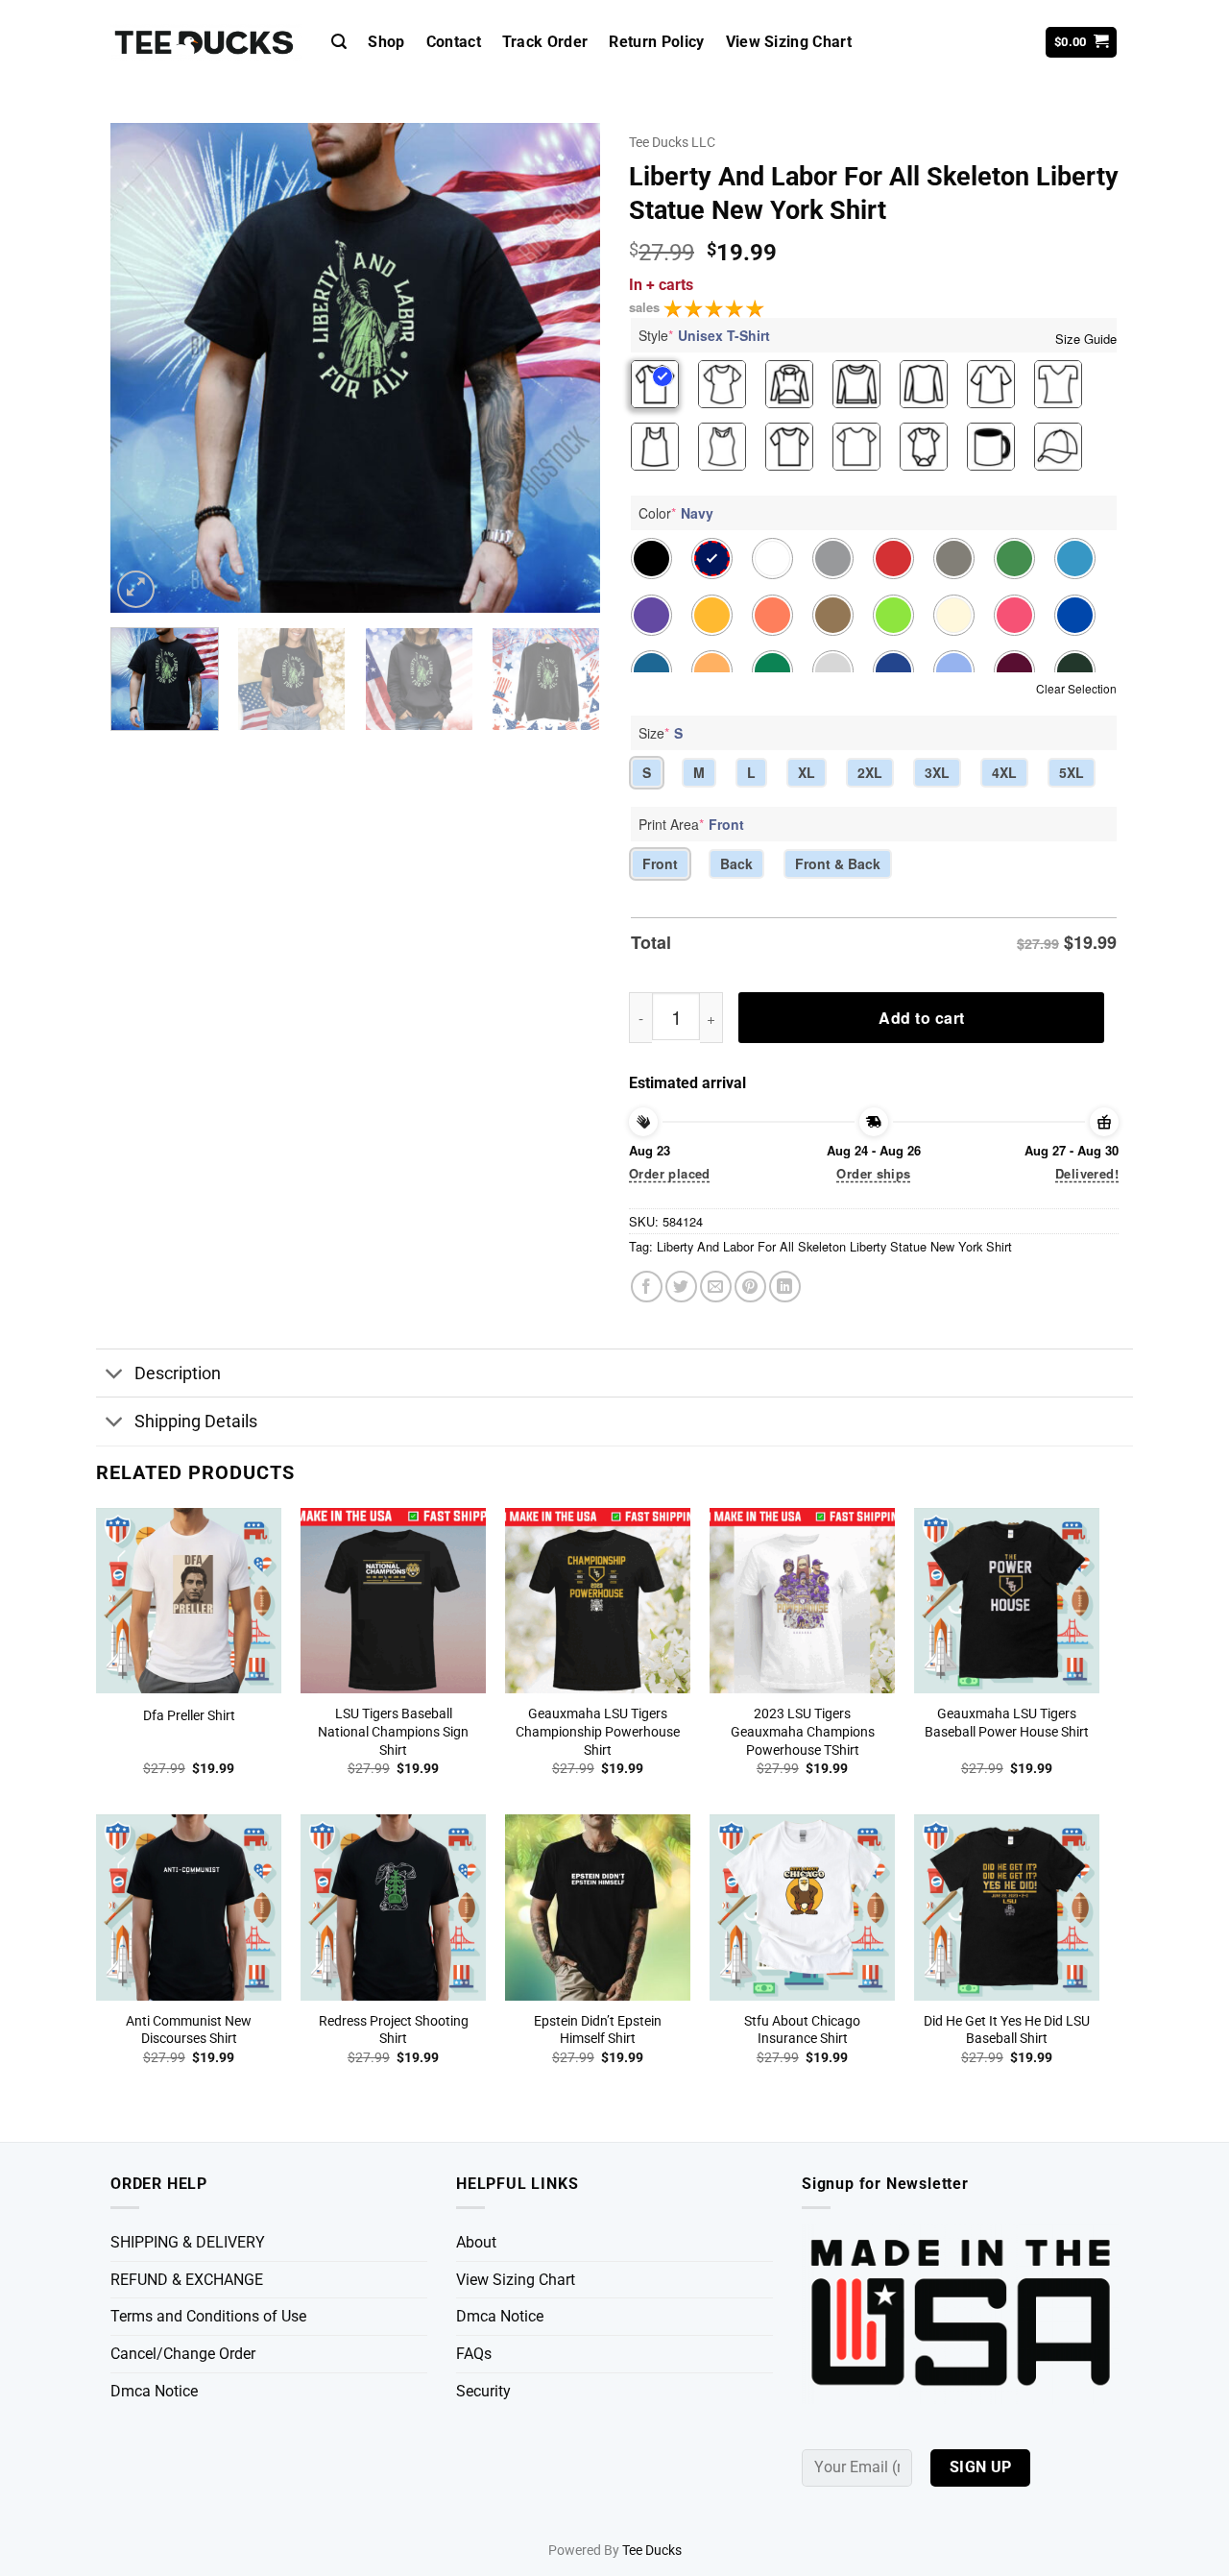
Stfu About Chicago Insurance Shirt (802, 2030)
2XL (870, 772)
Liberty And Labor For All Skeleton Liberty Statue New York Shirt (834, 1246)
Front (660, 863)
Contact (454, 42)
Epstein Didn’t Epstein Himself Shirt (598, 2030)
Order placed (670, 1173)
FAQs (474, 2354)
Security (483, 2391)
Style (704, 335)
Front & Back (838, 863)
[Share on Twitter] (681, 1287)
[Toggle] (115, 1375)
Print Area (691, 824)
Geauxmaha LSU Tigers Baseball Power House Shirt (1007, 1723)
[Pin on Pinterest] (750, 1287)
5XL (1072, 772)
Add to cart (921, 1018)
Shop (386, 42)
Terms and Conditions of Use (208, 2316)
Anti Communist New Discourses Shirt (189, 2030)
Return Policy (656, 42)
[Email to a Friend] (716, 1287)
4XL (1004, 772)
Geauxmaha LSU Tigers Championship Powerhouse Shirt (598, 1732)
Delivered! (1087, 1173)
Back (736, 863)
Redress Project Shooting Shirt (394, 2030)
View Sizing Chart (789, 42)
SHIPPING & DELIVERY (188, 2242)
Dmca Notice (154, 2391)
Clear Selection (1076, 688)
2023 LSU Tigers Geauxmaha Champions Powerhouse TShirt (803, 1732)
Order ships (873, 1173)
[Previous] (144, 368)
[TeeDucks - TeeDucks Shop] (206, 43)
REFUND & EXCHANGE (187, 2280)
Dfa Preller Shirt (189, 1716)
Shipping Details (196, 1422)
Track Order (545, 42)
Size (661, 733)
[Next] (566, 368)
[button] (339, 42)
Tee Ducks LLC (672, 142)
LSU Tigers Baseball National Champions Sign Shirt (393, 1732)
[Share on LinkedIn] (785, 1287)
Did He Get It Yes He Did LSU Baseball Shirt (1007, 2030)
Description (178, 1373)
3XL (937, 772)
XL (807, 772)
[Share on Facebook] (647, 1287)
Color (676, 513)
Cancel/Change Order (183, 2354)
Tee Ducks (652, 2551)
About (476, 2242)
